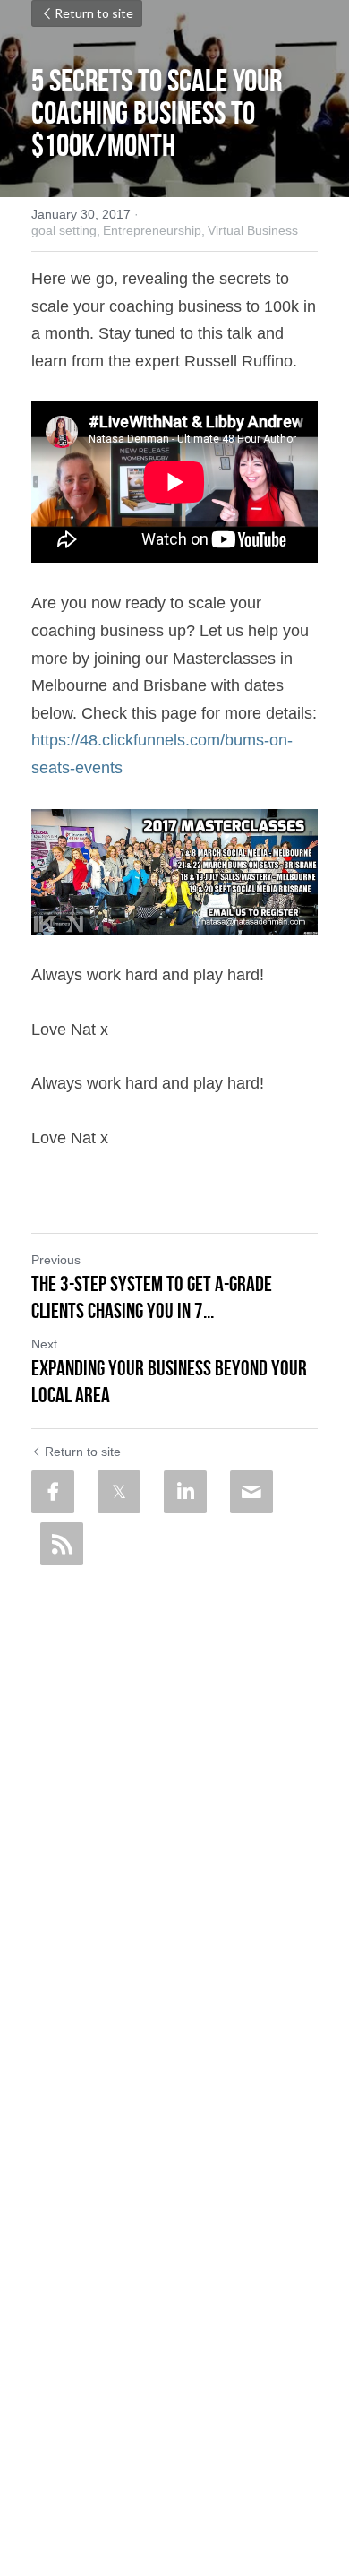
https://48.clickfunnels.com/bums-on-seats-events (176, 741)
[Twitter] (119, 1492)
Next (44, 1344)
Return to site (94, 13)
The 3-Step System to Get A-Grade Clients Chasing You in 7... (152, 1297)
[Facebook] (53, 1492)
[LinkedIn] (185, 1492)
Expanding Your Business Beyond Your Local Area (169, 1382)
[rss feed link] (62, 1544)
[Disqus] (174, 1798)
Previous (56, 1260)
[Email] (251, 1492)
